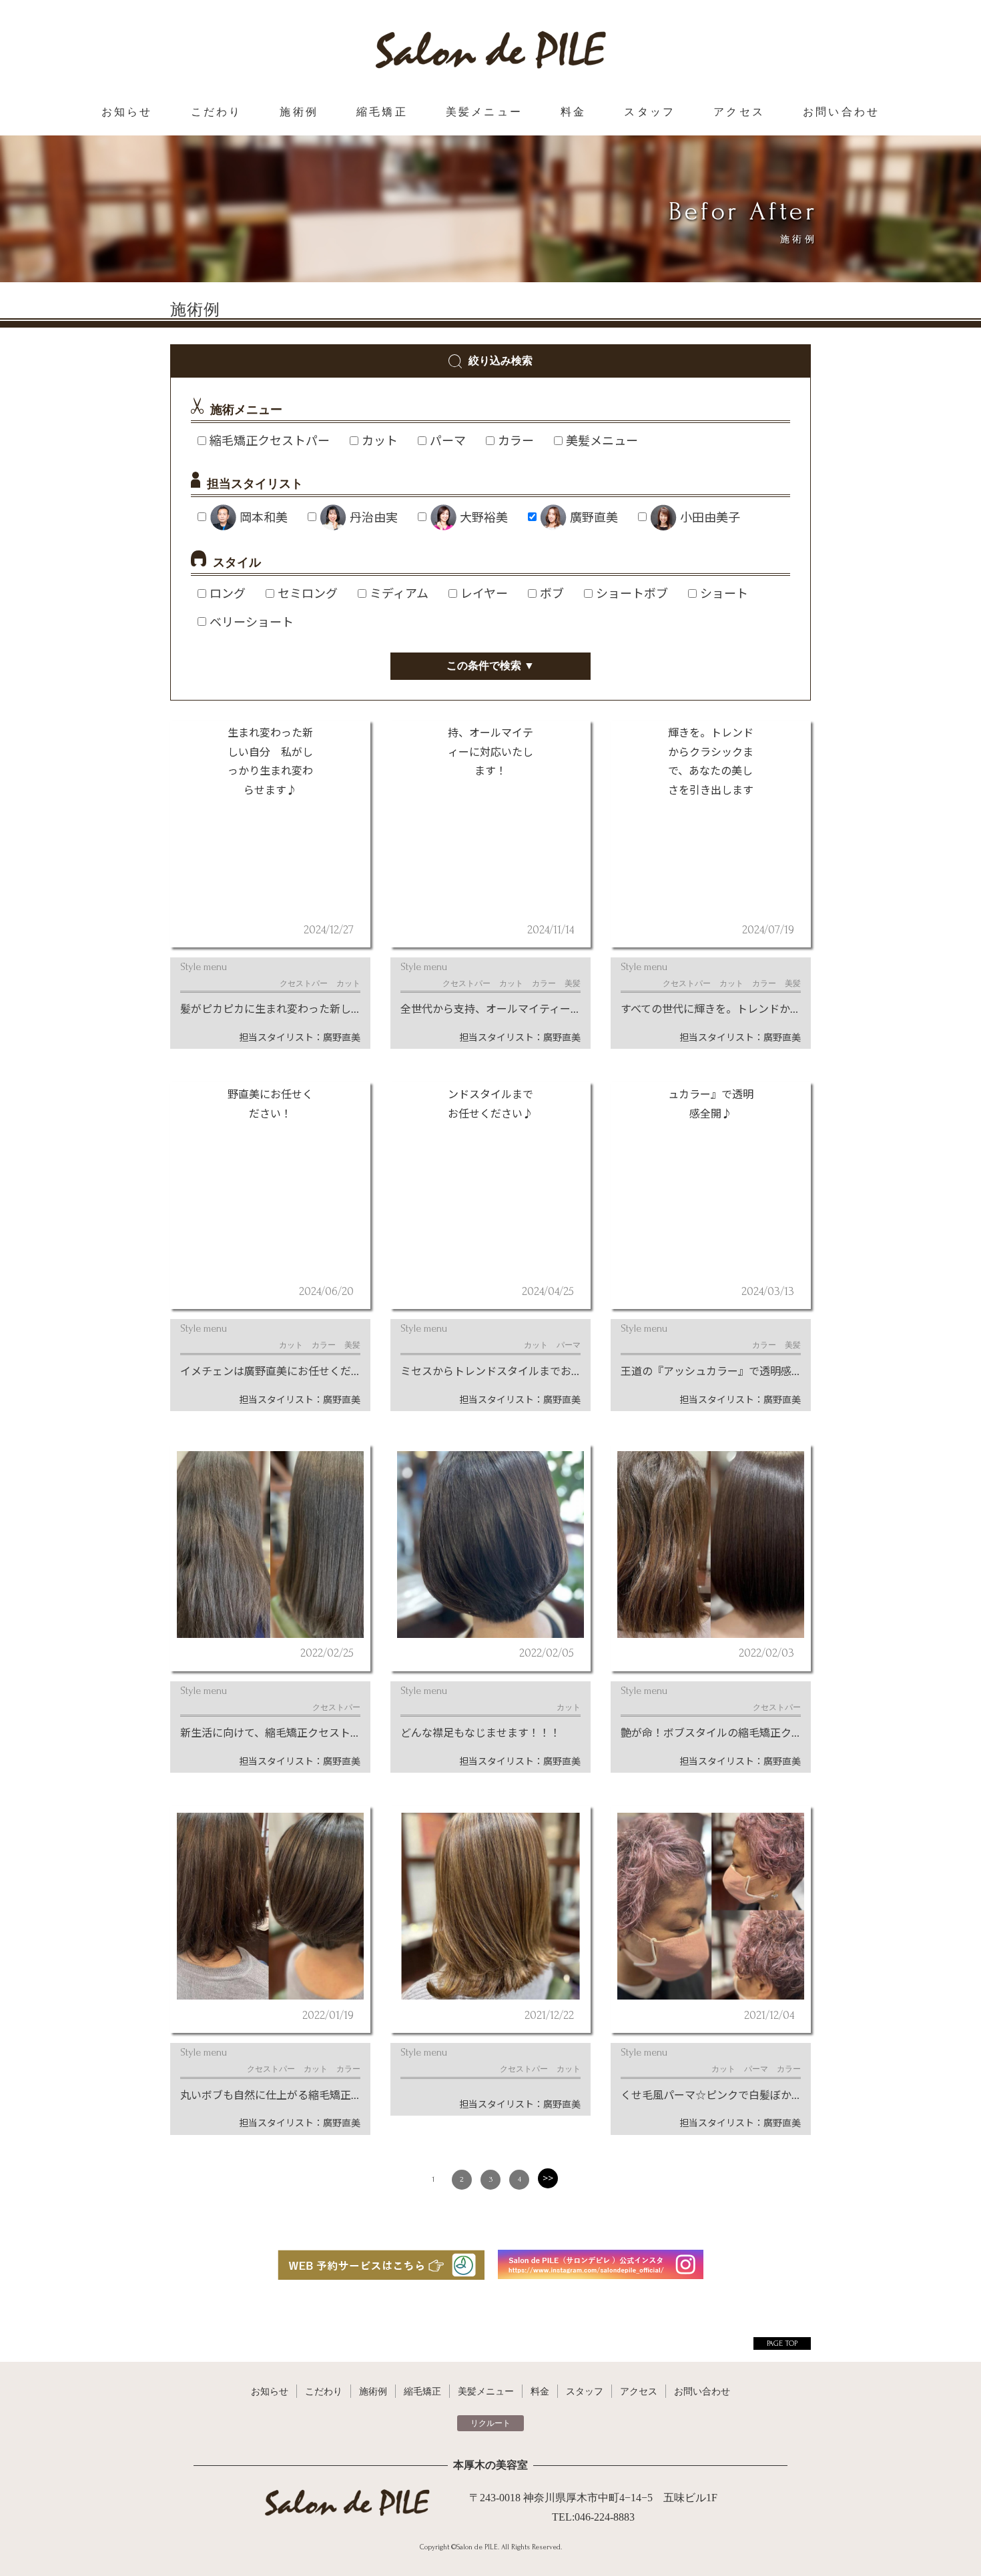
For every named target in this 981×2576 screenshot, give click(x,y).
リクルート (490, 2423)
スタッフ (650, 112)
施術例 (299, 112)
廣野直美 (594, 517)
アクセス (739, 112)
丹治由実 (374, 517)
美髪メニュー (484, 112)
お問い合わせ (841, 112)
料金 (573, 112)
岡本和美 (264, 517)
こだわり (217, 112)
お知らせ (127, 112)
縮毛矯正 (382, 112)
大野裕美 (484, 517)
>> (548, 2178)
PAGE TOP (782, 2343)
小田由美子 (710, 517)
